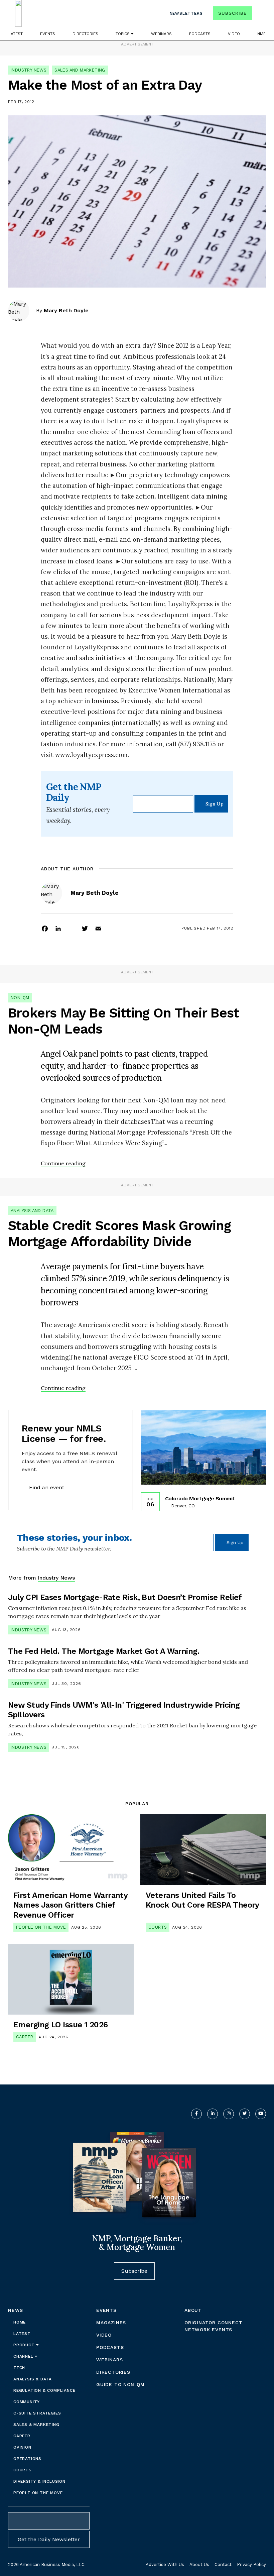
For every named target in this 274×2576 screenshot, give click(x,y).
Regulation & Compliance (44, 2390)
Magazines (111, 2323)
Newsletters (186, 13)
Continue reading (63, 1163)
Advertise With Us (165, 2564)
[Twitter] (85, 928)
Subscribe (232, 13)
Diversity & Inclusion (39, 2481)
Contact (223, 2564)
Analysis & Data (33, 2379)
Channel (24, 2356)
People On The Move (41, 1927)
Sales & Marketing (36, 2425)
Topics (123, 34)
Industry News (29, 70)
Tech (19, 2368)
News (16, 2310)
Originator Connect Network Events (213, 2326)
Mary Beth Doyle (66, 310)
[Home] (18, 13)
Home (20, 2322)
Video (234, 34)
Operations (27, 2459)
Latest (16, 34)
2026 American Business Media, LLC (46, 2564)
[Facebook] (45, 928)
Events (48, 34)
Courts (158, 1927)
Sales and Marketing (80, 70)
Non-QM (20, 998)
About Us (199, 2564)
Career (25, 2037)
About (193, 2310)
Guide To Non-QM (120, 2384)
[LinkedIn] (58, 928)
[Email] (98, 928)
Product (25, 2345)
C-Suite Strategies (37, 2413)
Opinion (22, 2447)
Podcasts (200, 34)
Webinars (161, 34)
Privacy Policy (251, 2564)
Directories (85, 34)
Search (260, 15)
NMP (261, 34)
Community (27, 2402)
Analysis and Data (32, 1211)
